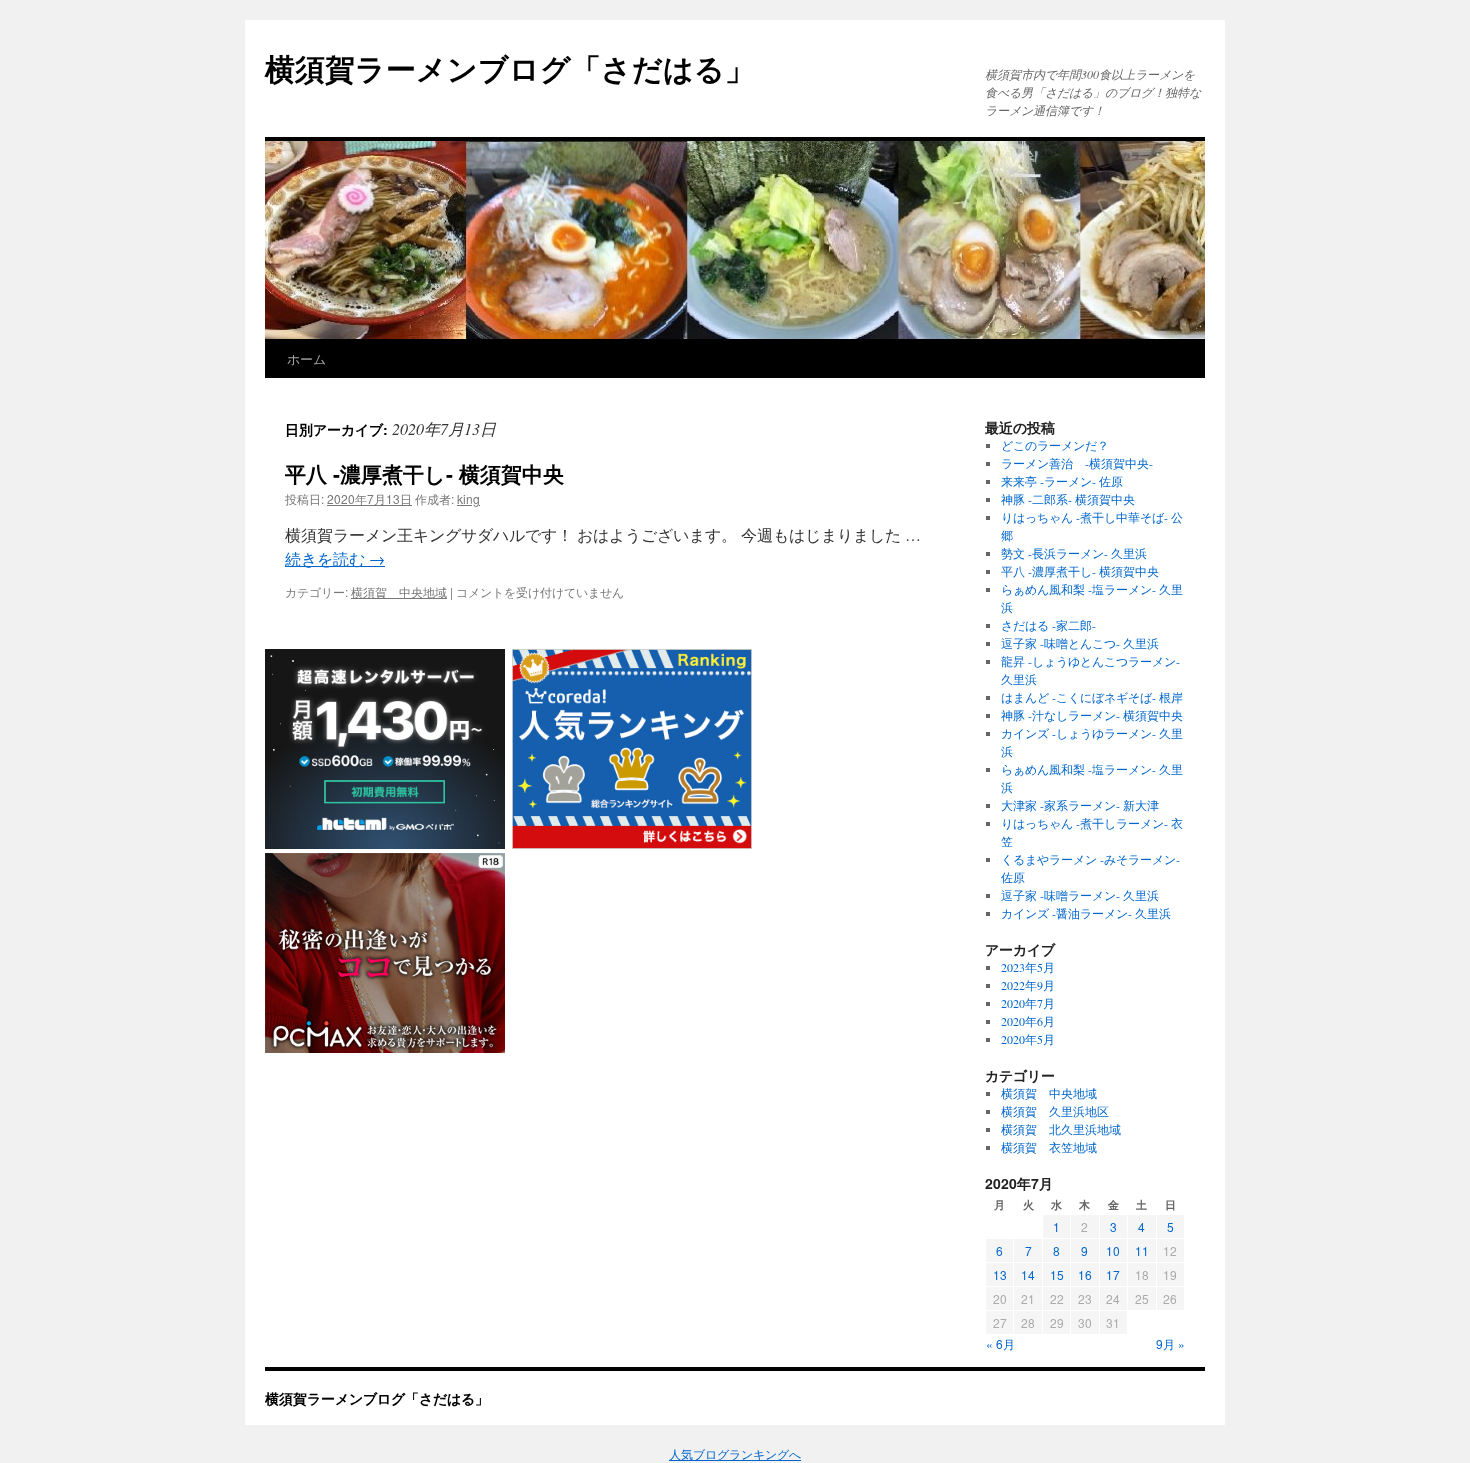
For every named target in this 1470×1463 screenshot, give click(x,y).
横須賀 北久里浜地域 (1061, 1129)
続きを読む (335, 558)
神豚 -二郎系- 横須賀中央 (1068, 499)
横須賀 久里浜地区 (1055, 1111)
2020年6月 (1028, 1021)
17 (1113, 1274)
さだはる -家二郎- (1048, 625)
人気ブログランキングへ (735, 1454)
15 (1057, 1274)
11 (1142, 1250)
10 (1113, 1250)
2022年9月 (1028, 985)
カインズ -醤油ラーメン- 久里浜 (1086, 913)
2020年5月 (1028, 1039)
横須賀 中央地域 (399, 591)
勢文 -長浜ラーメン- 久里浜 (1074, 553)
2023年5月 (1028, 967)
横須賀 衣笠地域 (1049, 1147)
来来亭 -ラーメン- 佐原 (1062, 481)
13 (1000, 1274)
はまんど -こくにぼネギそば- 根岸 (1092, 697)
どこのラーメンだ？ (1055, 445)
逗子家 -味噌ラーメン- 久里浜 (1080, 895)
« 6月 (1000, 1343)
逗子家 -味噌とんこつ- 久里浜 (1080, 643)
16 (1085, 1274)
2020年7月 (1028, 1003)
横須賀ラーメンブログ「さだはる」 (510, 67)
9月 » (1170, 1343)
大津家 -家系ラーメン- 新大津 (1080, 805)
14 (1028, 1274)
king (468, 498)
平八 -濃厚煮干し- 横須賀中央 (424, 473)
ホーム (306, 358)
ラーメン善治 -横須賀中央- (1077, 463)
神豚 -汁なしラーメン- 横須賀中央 (1092, 715)
